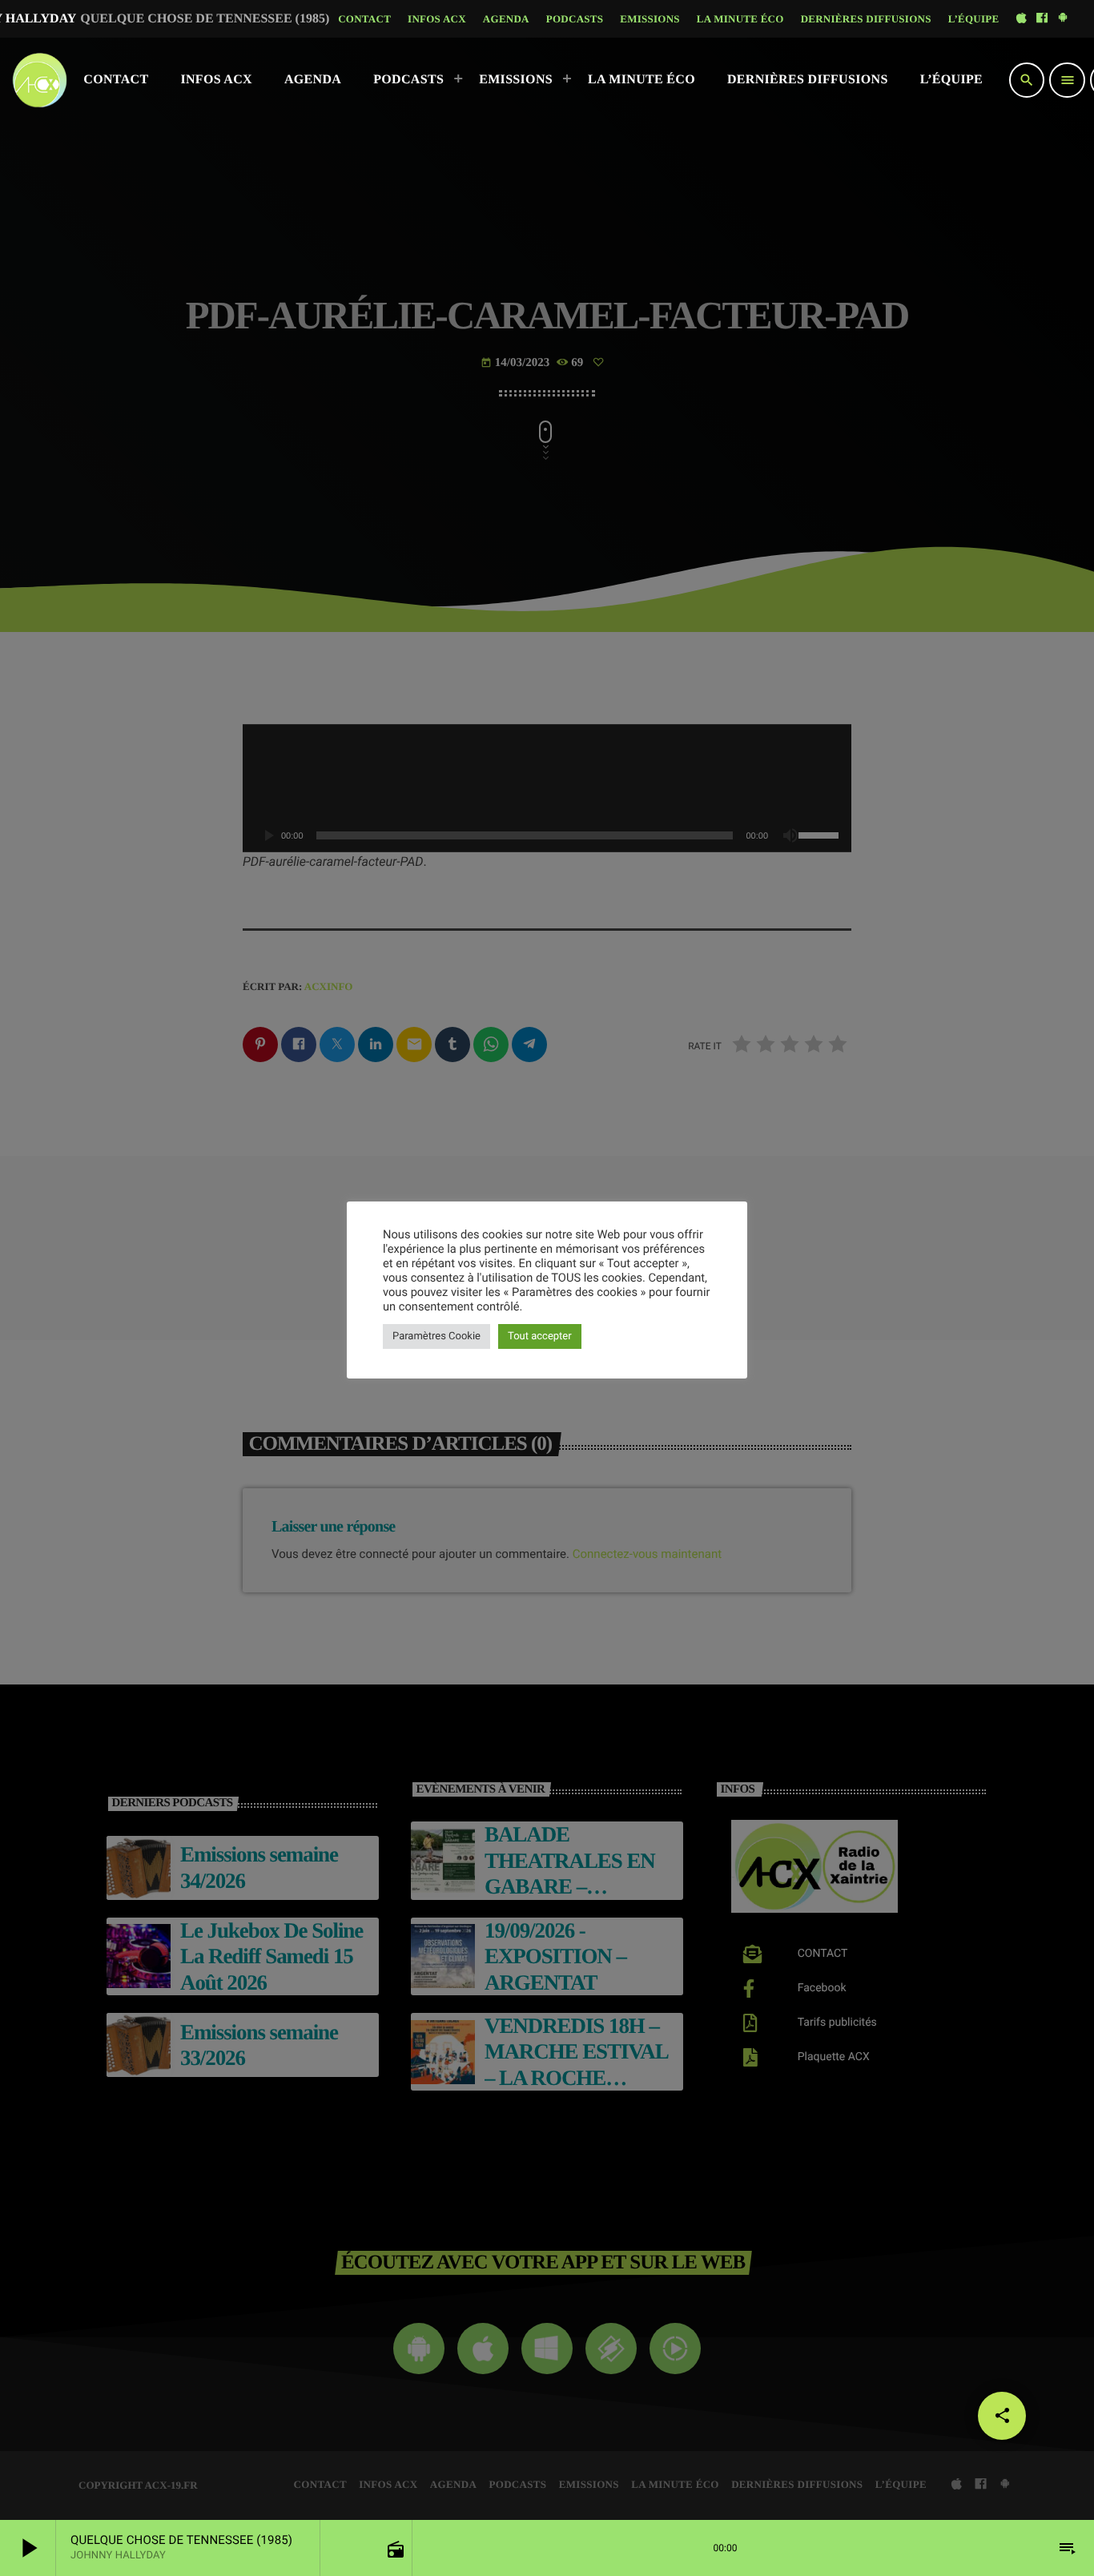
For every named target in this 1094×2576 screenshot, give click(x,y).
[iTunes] (1021, 19)
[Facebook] (1042, 19)
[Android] (1063, 19)
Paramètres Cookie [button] (436, 1336)
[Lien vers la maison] (40, 80)
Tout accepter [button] (540, 1336)
